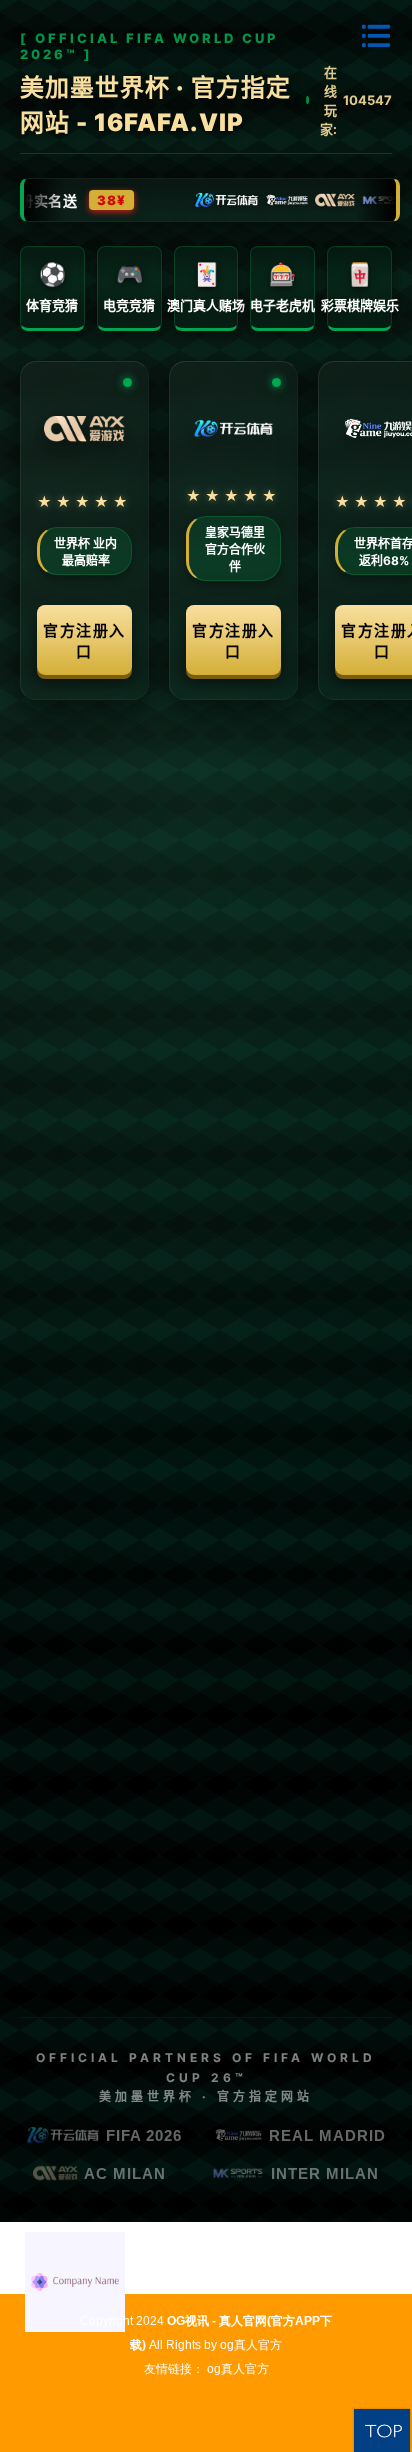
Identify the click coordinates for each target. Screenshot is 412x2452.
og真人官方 (251, 2345)
